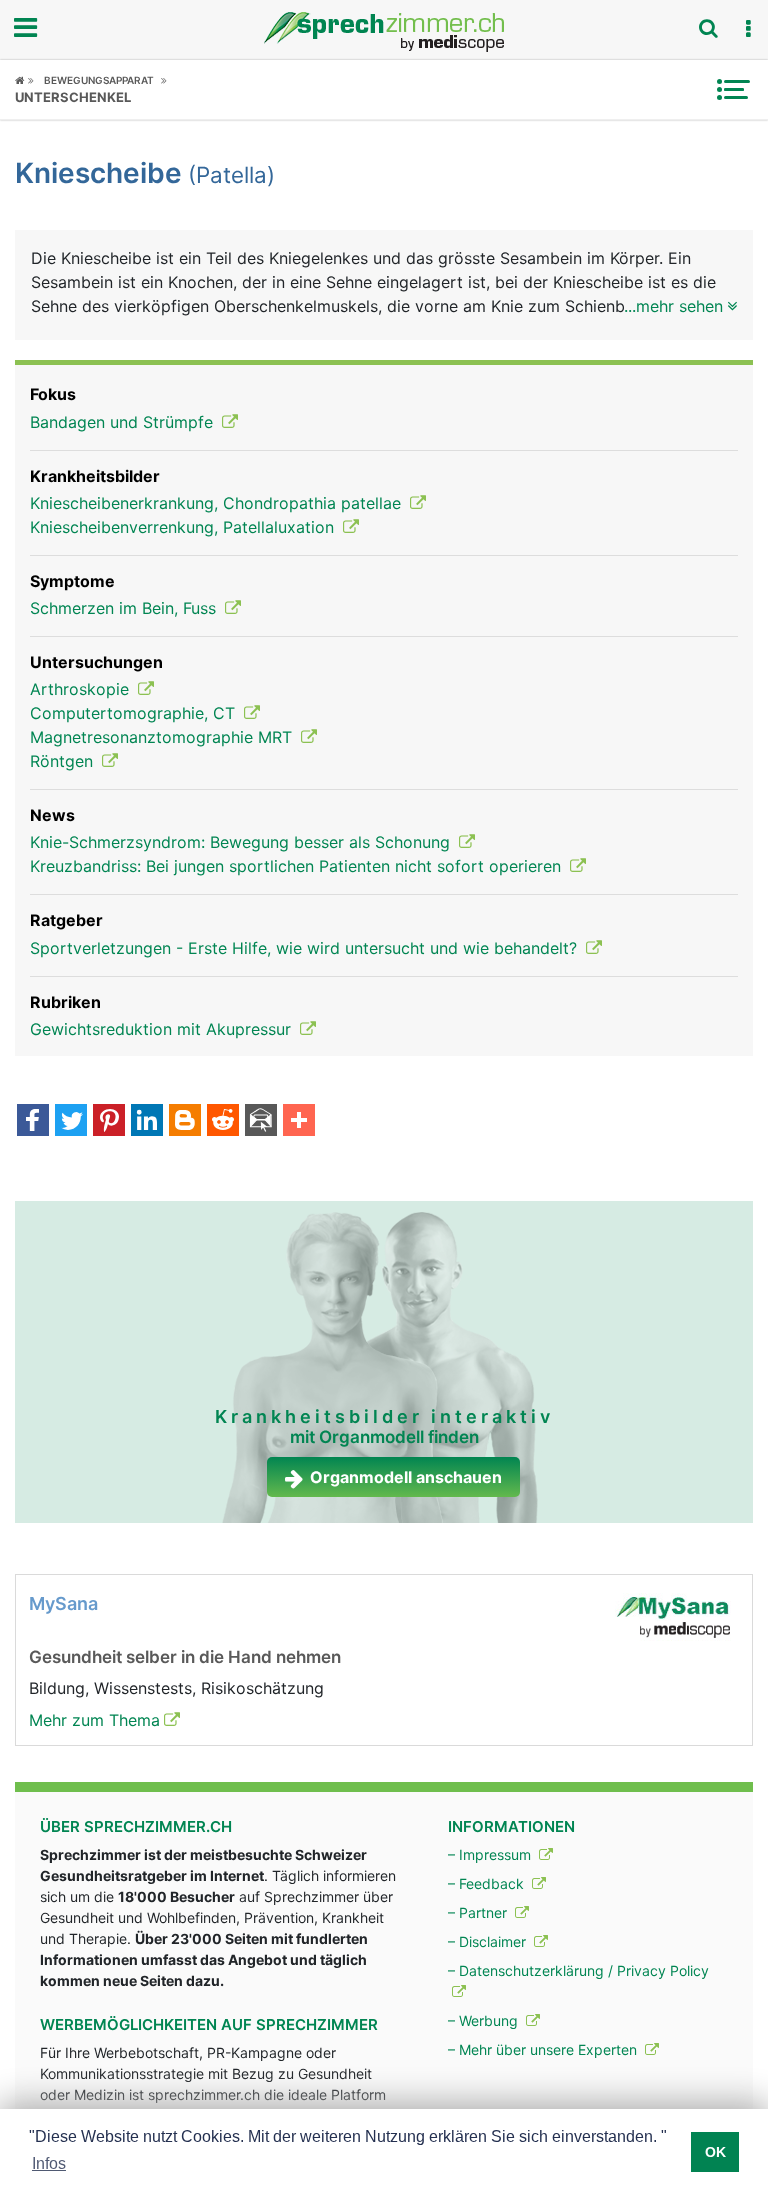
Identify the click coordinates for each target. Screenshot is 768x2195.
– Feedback (488, 1883)
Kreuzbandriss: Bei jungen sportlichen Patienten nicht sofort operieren (298, 866)
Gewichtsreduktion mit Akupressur (163, 1029)
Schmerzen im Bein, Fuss (125, 608)
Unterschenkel (73, 97)
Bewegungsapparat (99, 80)
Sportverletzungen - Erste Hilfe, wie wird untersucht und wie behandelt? (306, 948)
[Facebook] (33, 1122)
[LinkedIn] (147, 1122)
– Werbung (485, 2020)
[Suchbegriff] (708, 28)
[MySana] (673, 1616)
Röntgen (64, 761)
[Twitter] (71, 1122)
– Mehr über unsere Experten (544, 2049)
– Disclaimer (489, 1941)
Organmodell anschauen (406, 1477)
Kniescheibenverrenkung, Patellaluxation (184, 527)
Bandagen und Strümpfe (124, 422)
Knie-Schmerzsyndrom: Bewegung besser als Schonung (242, 842)
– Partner (479, 1912)
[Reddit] (223, 1122)
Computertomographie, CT (135, 713)
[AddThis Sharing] (299, 1122)
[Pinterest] (109, 1122)
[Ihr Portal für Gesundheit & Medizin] (384, 32)
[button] (748, 29)
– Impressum (491, 1854)
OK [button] (715, 2152)
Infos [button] (49, 2163)
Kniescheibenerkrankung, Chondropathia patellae (218, 503)
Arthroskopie (82, 689)
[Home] (24, 80)
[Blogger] (185, 1122)
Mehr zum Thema (94, 1720)
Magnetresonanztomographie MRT (163, 737)
